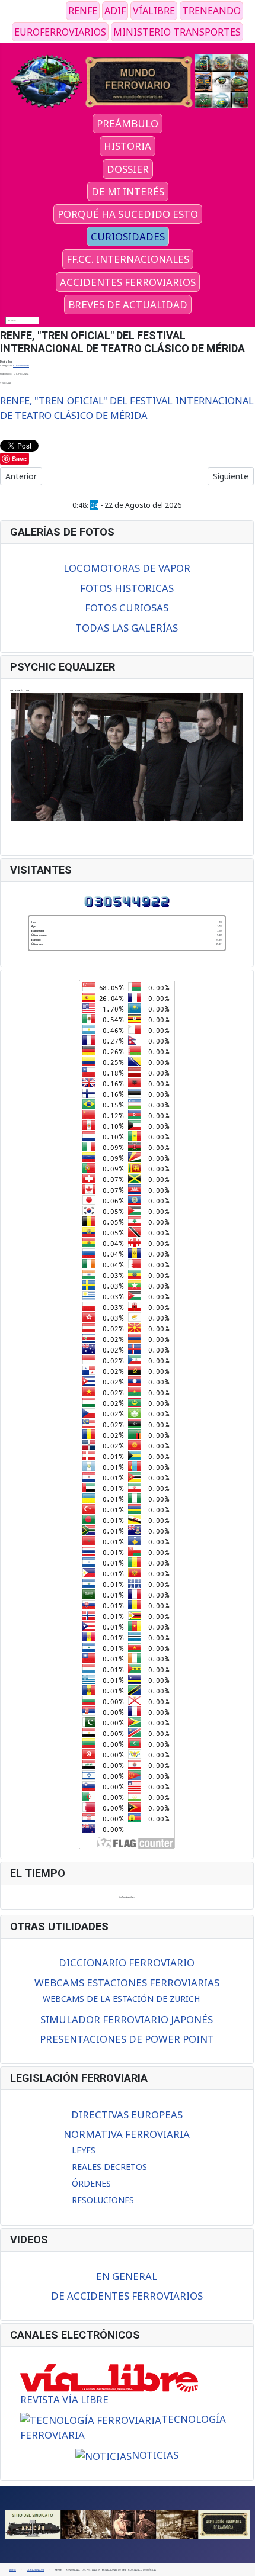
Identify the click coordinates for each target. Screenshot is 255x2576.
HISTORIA (128, 146)
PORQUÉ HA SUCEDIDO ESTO (128, 214)
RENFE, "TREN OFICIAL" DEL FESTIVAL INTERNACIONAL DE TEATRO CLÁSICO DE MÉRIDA (127, 408)
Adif (115, 11)
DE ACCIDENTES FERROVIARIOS (127, 2296)
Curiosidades (21, 365)
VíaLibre (154, 11)
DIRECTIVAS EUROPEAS (127, 2115)
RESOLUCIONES (103, 2200)
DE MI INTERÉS (128, 191)
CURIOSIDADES (128, 236)
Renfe (83, 11)
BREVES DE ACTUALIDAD (128, 305)
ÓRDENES (91, 2183)
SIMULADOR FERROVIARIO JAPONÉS (127, 2019)
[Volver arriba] (244, 2565)
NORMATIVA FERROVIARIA (127, 2134)
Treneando (211, 11)
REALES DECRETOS (109, 2167)
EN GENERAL (127, 2276)
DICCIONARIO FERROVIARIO (127, 1962)
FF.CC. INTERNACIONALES (128, 259)
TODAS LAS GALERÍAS (127, 628)
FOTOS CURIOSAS (127, 608)
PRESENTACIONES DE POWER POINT (127, 2039)
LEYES (84, 2150)
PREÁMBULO (128, 123)
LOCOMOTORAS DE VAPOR (127, 568)
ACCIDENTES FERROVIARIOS (128, 282)
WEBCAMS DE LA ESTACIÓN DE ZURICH (121, 1999)
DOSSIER (128, 169)
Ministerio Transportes (177, 32)
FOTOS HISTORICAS (127, 588)
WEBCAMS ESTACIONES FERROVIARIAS (127, 1983)
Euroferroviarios (60, 32)
